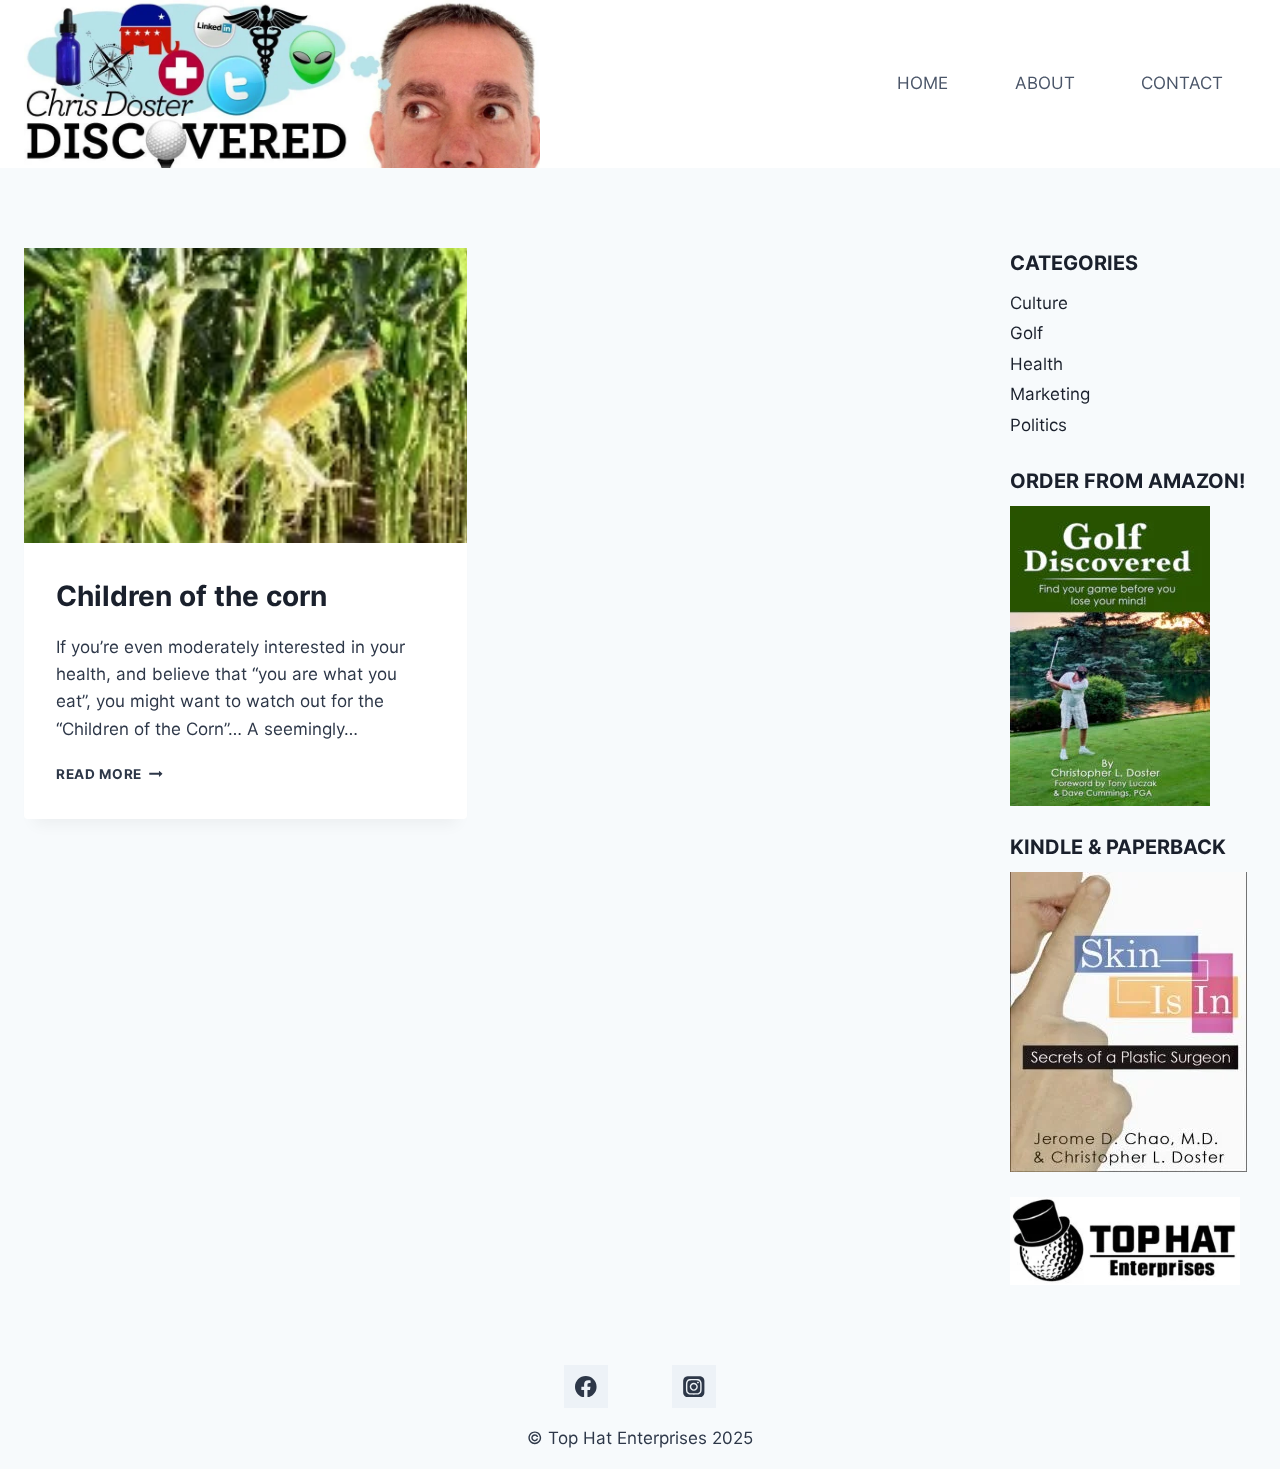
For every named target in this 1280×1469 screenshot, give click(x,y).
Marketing (1050, 394)
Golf (1026, 333)
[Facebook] (585, 1386)
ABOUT (1045, 83)
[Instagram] (693, 1386)
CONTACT (1182, 83)
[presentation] (245, 395)
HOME (922, 83)
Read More (109, 774)
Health (1036, 364)
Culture (1039, 303)
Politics (1038, 425)
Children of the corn (191, 596)
